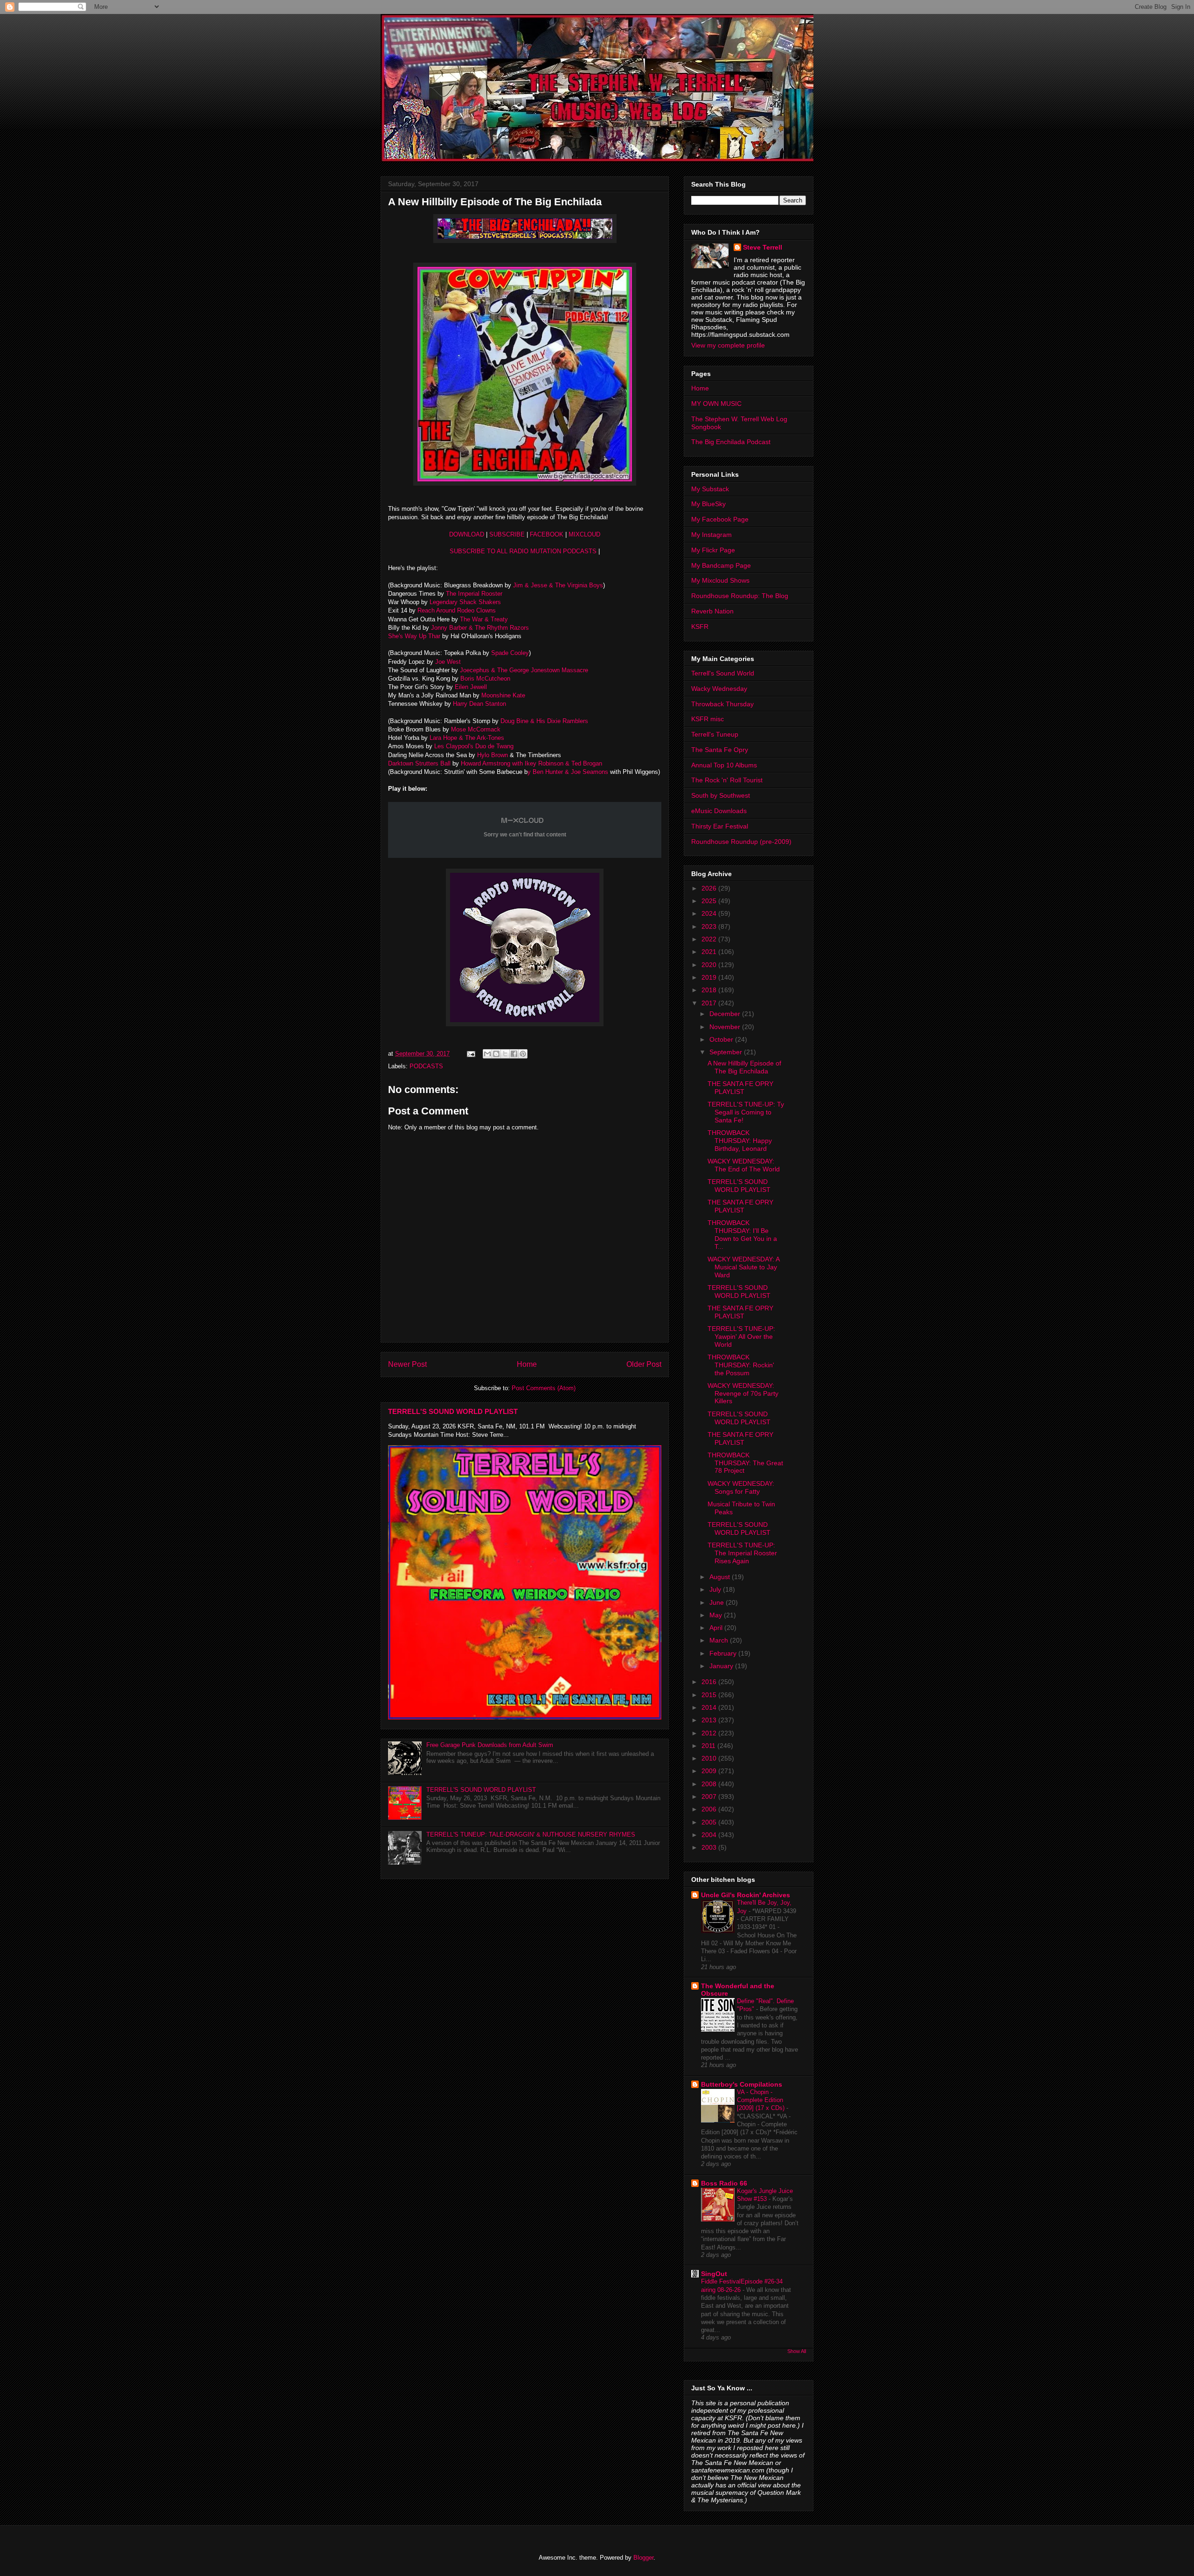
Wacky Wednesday (719, 689)
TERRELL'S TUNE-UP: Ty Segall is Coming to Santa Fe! (746, 1112)
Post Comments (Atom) (544, 1388)
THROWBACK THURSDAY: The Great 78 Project (745, 1463)
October (722, 1039)
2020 (710, 965)
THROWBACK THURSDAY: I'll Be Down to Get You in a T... (742, 1234)
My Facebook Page (720, 519)
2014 (710, 1707)
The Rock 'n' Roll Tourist (727, 780)
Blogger (643, 2558)
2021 (710, 952)
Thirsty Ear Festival (720, 826)
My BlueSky (708, 504)
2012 (710, 1733)
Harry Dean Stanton (479, 704)
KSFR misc (708, 719)
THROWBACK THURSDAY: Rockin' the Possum (741, 1365)
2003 (710, 1847)
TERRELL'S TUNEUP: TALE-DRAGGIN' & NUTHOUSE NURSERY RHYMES (531, 1835)
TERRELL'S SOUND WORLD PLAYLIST (453, 1411)
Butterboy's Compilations (742, 2084)
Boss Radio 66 (724, 2183)
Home (527, 1364)
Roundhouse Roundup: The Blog (740, 596)
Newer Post (407, 1364)
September (727, 1052)
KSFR (700, 627)
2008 (710, 1784)
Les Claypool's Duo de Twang (474, 746)
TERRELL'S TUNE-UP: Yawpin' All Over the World (741, 1337)
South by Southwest (721, 795)
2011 (709, 1746)
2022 (710, 939)
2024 (710, 913)
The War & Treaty (484, 619)
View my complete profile (728, 345)
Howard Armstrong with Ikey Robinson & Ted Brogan (531, 763)
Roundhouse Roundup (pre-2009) (741, 842)
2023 (710, 926)
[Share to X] (505, 1054)
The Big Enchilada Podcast (731, 442)
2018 (710, 990)
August (721, 1577)
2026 (710, 888)
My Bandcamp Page (721, 565)
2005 (710, 1822)
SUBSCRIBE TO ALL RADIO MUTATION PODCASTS (523, 551)
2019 (710, 977)
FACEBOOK (548, 534)
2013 (710, 1720)
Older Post (644, 1364)
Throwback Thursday (722, 704)
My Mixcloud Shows (720, 580)
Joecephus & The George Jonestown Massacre (524, 670)
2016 (710, 1682)
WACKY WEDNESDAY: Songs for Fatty (741, 1487)
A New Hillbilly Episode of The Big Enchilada (744, 1067)
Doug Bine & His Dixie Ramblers (545, 721)
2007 (710, 1796)
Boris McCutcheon (485, 679)
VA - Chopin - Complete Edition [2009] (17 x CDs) (762, 2100)
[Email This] (487, 1054)
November (726, 1027)
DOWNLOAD (467, 534)
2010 (710, 1758)
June (718, 1602)
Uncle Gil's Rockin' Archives (746, 1895)
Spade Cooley (510, 653)
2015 (710, 1695)
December (726, 1014)
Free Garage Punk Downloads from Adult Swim (490, 1745)
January (722, 1666)
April (717, 1628)
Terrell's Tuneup (715, 734)
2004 (710, 1835)
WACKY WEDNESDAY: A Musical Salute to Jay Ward (743, 1267)
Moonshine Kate (503, 695)
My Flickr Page (713, 550)
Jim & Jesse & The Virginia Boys (558, 585)
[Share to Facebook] (514, 1054)
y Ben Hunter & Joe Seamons (568, 772)
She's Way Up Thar (415, 636)
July (716, 1589)
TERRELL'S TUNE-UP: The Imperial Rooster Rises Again (742, 1553)
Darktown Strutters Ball (420, 763)
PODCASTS (426, 1066)
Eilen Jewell (471, 687)
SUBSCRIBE (507, 534)
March (720, 1640)
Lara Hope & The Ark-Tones (467, 738)
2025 (710, 901)
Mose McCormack (476, 729)
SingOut (714, 2274)
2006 (710, 1809)
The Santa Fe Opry (720, 750)
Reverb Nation (712, 611)
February (724, 1653)
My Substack (710, 489)
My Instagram (712, 535)
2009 (710, 1771)
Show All (797, 2351)
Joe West (448, 662)
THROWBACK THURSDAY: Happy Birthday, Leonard (740, 1141)
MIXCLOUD (584, 534)
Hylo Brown (493, 755)
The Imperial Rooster (474, 594)
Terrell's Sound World (723, 673)
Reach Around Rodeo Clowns (457, 610)
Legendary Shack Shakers (465, 602)
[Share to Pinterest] (523, 1054)
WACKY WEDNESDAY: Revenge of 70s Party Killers (743, 1393)
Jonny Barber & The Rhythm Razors (479, 628)
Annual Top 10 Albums (724, 765)
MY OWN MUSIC (716, 404)
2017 (710, 1003)
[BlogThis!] (496, 1054)
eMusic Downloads (719, 811)
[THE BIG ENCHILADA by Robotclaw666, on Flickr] (525, 241)
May (717, 1615)
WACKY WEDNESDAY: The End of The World (744, 1165)
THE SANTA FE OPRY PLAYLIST (740, 1088)
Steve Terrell (763, 247)
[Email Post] (470, 1054)
